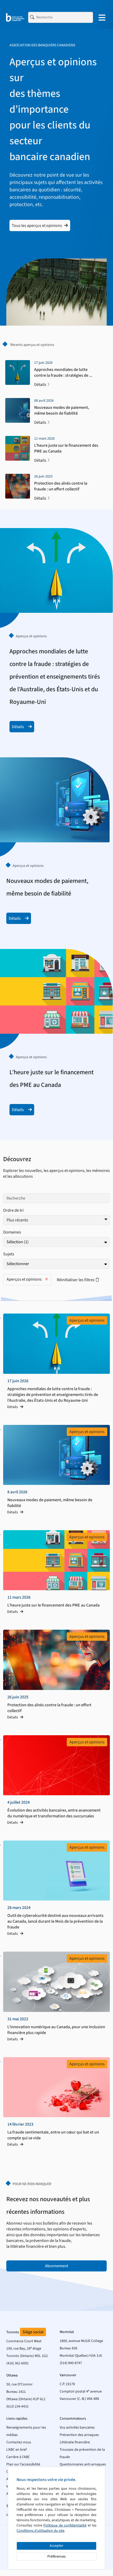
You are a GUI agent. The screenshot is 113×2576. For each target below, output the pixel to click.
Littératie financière (75, 2442)
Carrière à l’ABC (18, 2457)
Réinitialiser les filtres (76, 1278)
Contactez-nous (19, 2442)
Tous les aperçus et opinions (37, 226)
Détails (40, 385)
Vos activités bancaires (77, 2428)
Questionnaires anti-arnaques (83, 2464)
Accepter (56, 2546)
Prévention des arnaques (79, 2435)
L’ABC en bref (16, 2450)
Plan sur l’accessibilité (23, 2464)
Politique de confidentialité (65, 2525)
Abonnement (56, 2266)
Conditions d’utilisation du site (40, 2531)
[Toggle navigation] (102, 17)
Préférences (56, 2557)
